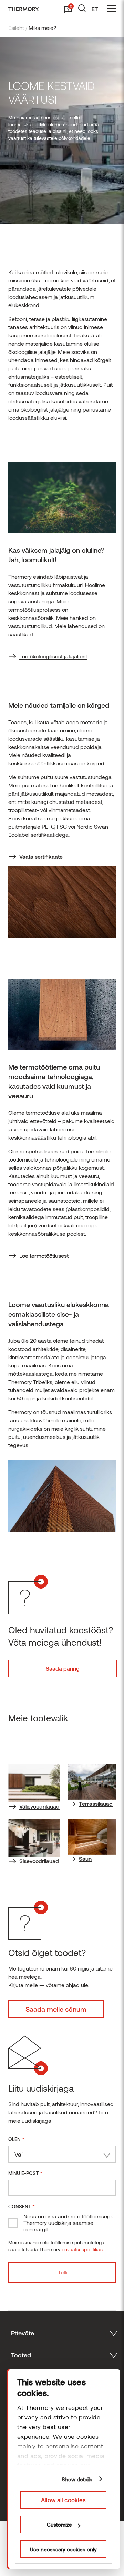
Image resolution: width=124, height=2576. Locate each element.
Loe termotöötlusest (44, 1255)
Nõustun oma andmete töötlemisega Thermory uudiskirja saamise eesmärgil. (69, 2223)
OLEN (16, 2139)
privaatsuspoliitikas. (83, 2249)
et (95, 9)
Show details (77, 2479)
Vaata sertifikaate (41, 857)
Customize (59, 2525)
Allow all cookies (63, 2500)
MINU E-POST (25, 2173)
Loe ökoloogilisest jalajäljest (53, 656)
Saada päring (63, 1668)
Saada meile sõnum (56, 2009)
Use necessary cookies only (63, 2549)
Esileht (16, 28)
